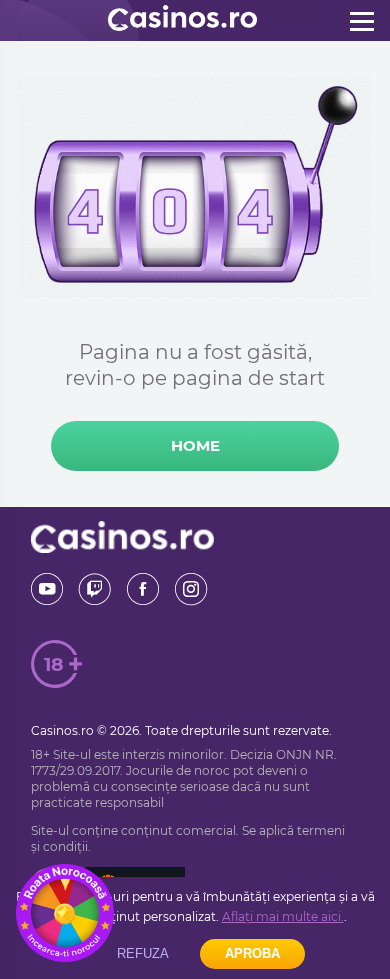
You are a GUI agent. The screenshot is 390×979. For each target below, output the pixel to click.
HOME (195, 445)
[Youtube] (47, 589)
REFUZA (143, 953)
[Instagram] (191, 589)
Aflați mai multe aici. (283, 916)
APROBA (252, 953)
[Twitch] (95, 589)
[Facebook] (143, 589)
